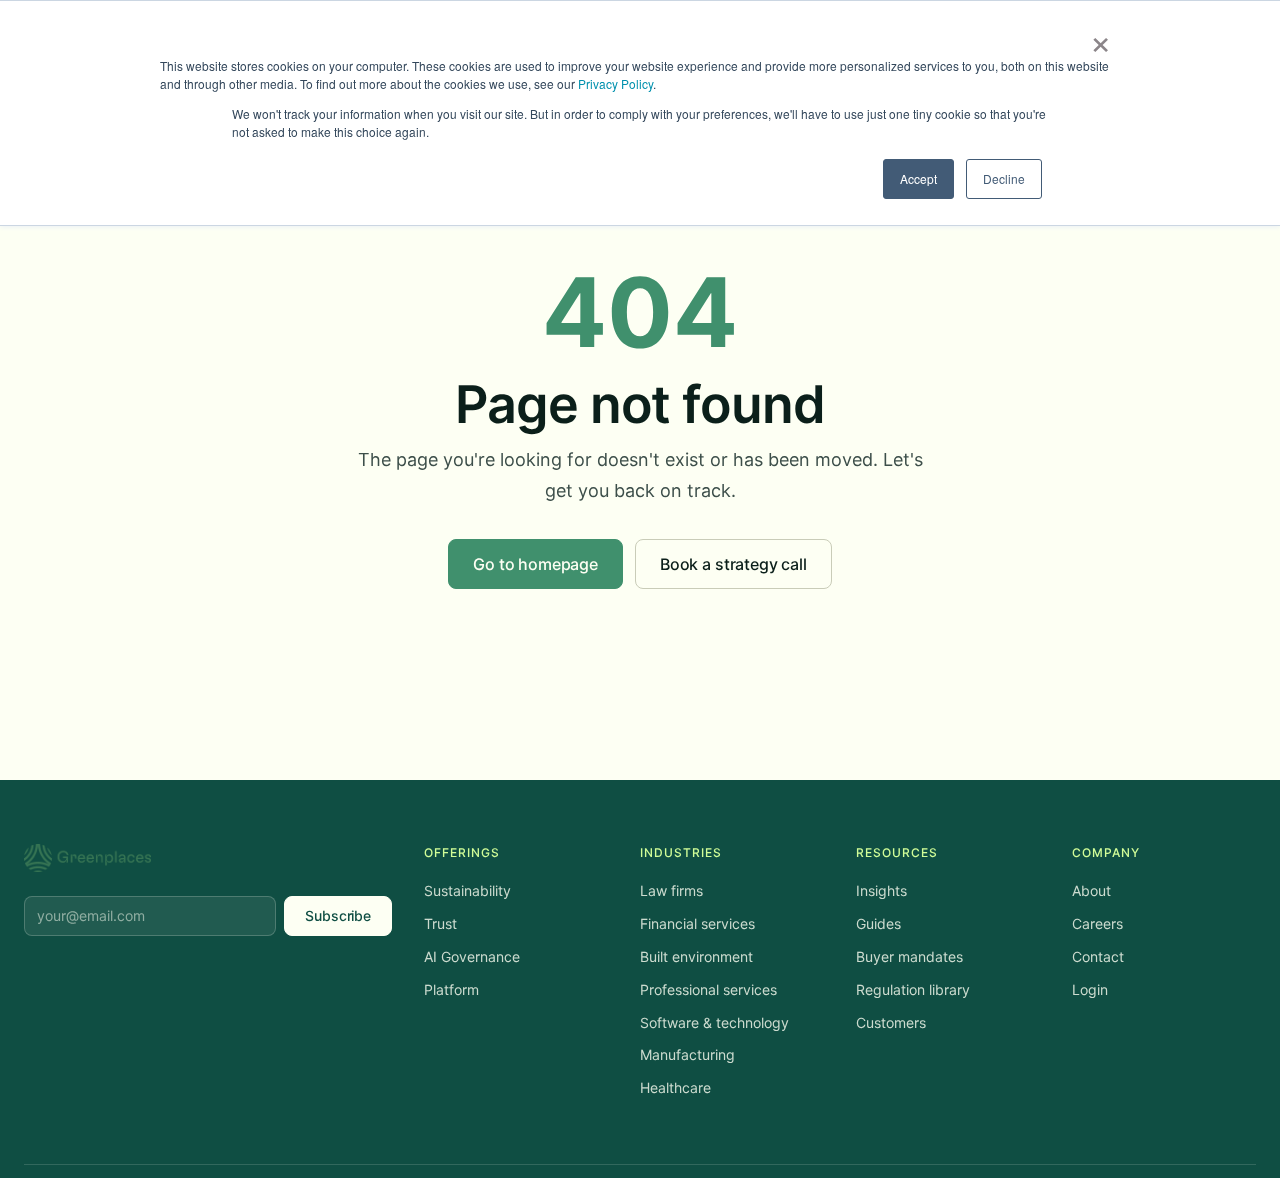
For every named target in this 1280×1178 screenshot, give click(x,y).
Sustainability (467, 890)
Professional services (708, 989)
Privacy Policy (615, 83)
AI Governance (472, 956)
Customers (891, 1022)
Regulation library (913, 989)
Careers (1097, 923)
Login (1090, 989)
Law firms (671, 890)
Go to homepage (535, 564)
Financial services (697, 923)
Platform (451, 989)
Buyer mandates (909, 956)
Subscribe (338, 915)
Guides (878, 923)
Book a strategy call (733, 564)
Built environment (696, 956)
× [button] (1100, 38)
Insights (881, 890)
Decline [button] (1004, 178)
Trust (440, 923)
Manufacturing (687, 1054)
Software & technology (714, 1022)
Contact (1098, 956)
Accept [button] (918, 178)
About (1091, 890)
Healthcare (675, 1087)
